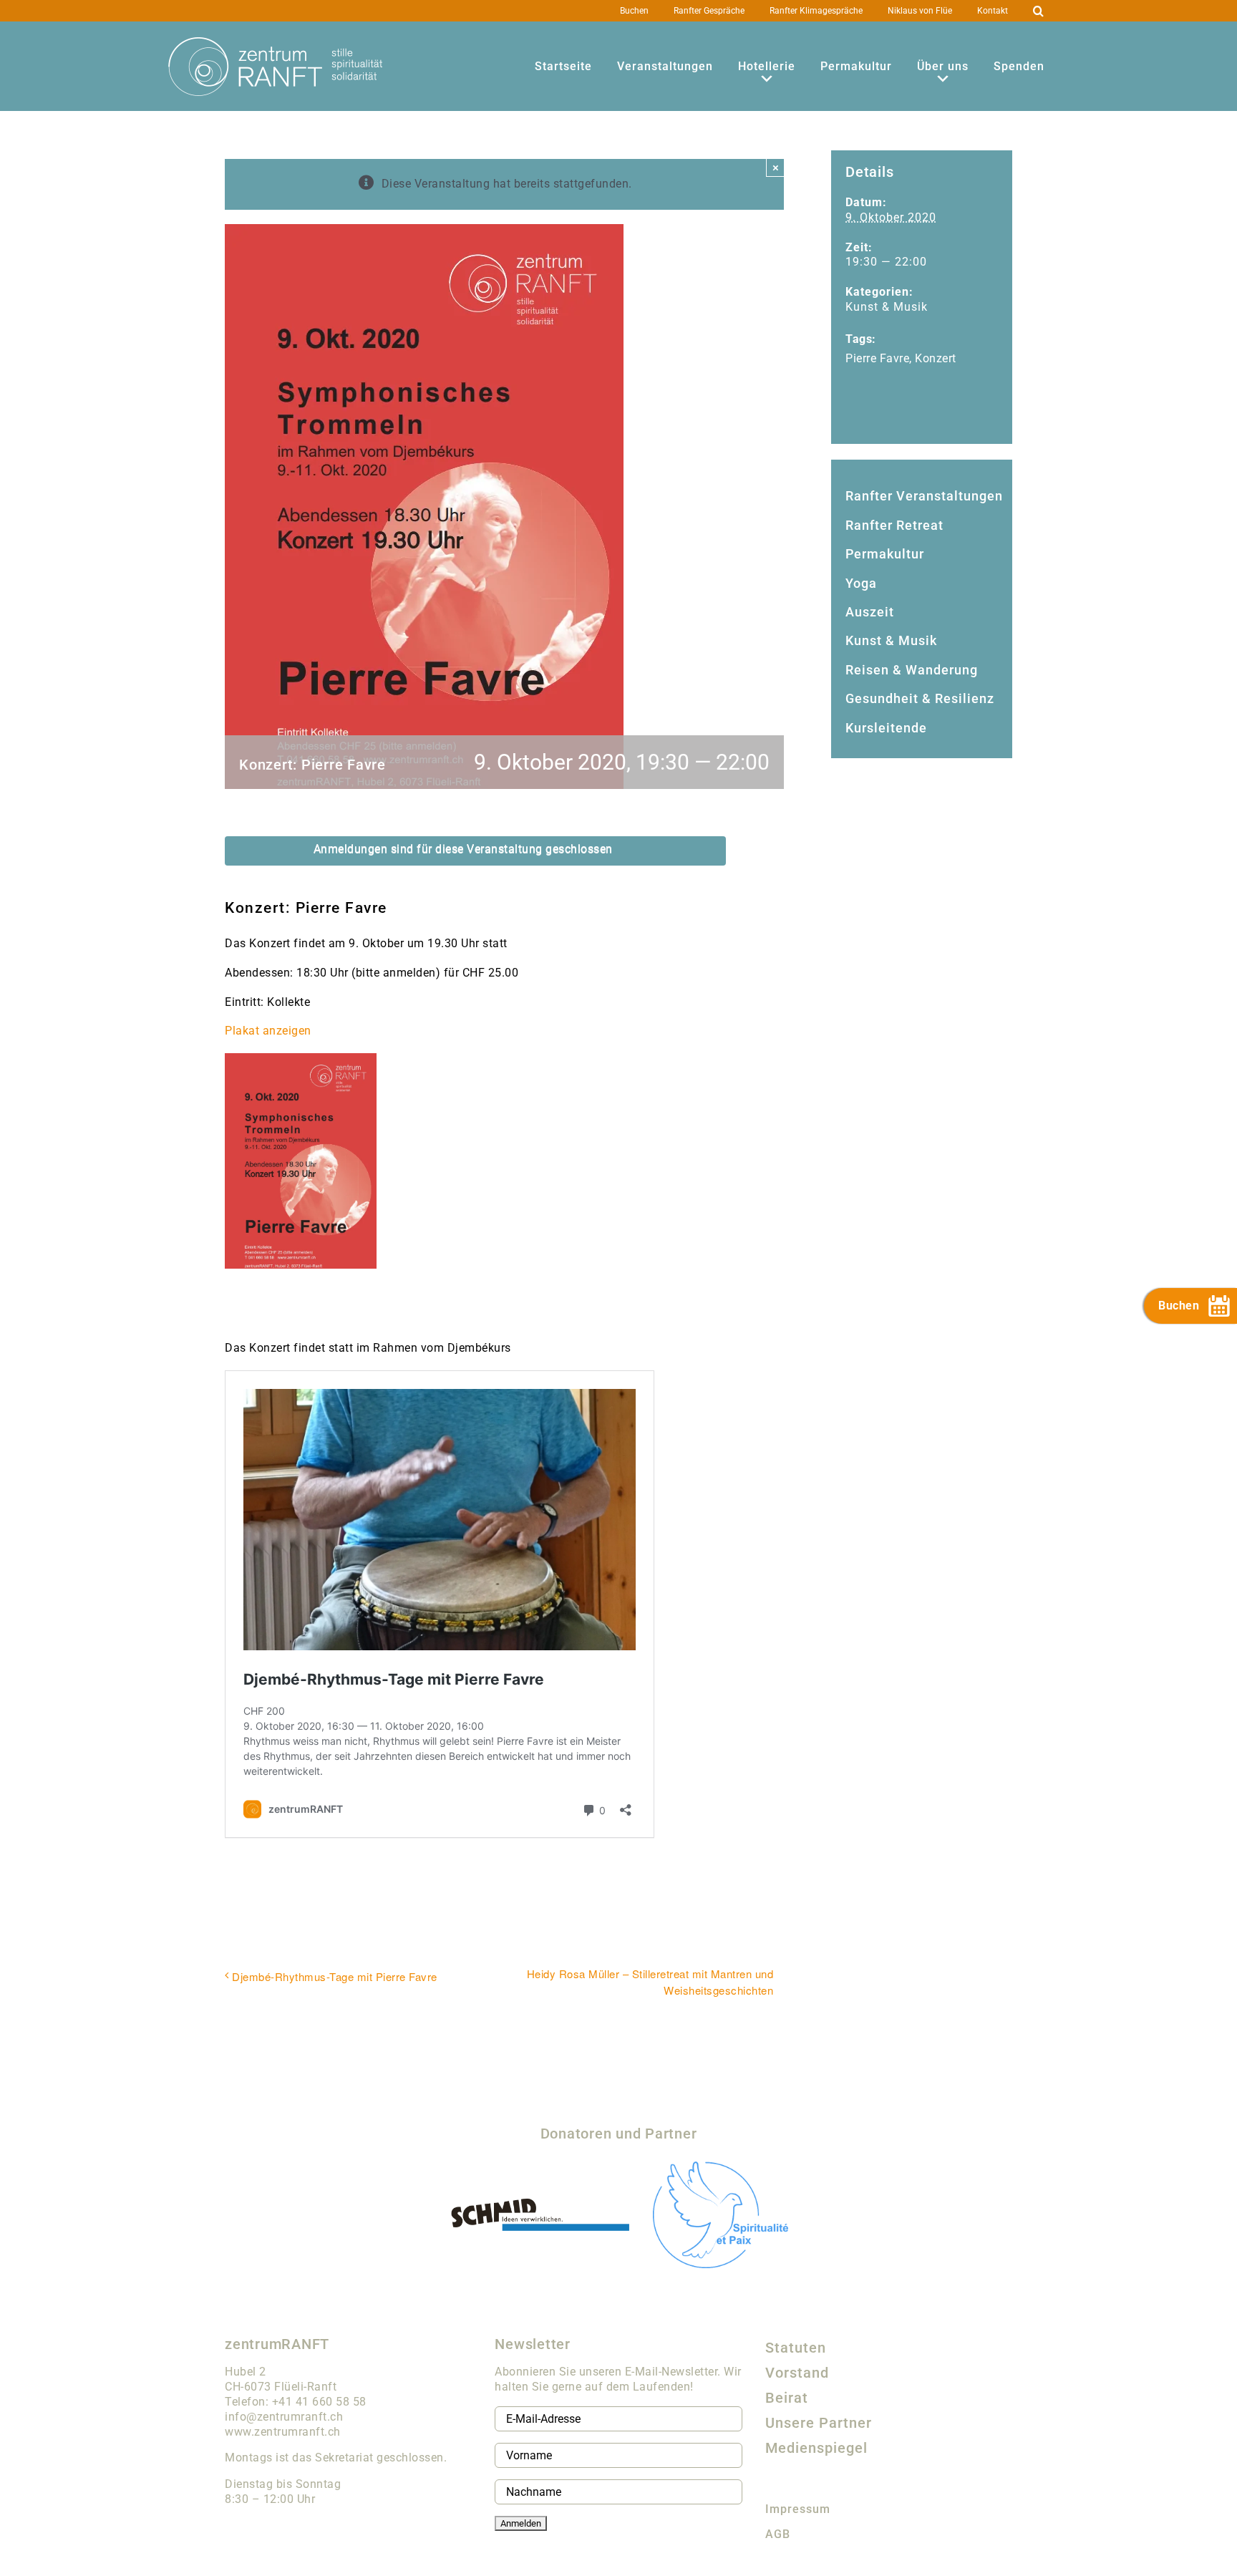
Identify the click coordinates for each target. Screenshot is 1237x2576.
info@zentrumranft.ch (284, 2417)
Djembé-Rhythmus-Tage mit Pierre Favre (335, 1976)
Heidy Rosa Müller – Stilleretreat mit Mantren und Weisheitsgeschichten (650, 1982)
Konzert (936, 358)
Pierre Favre (877, 358)
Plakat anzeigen (268, 1031)
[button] (1039, 11)
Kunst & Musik (887, 307)
